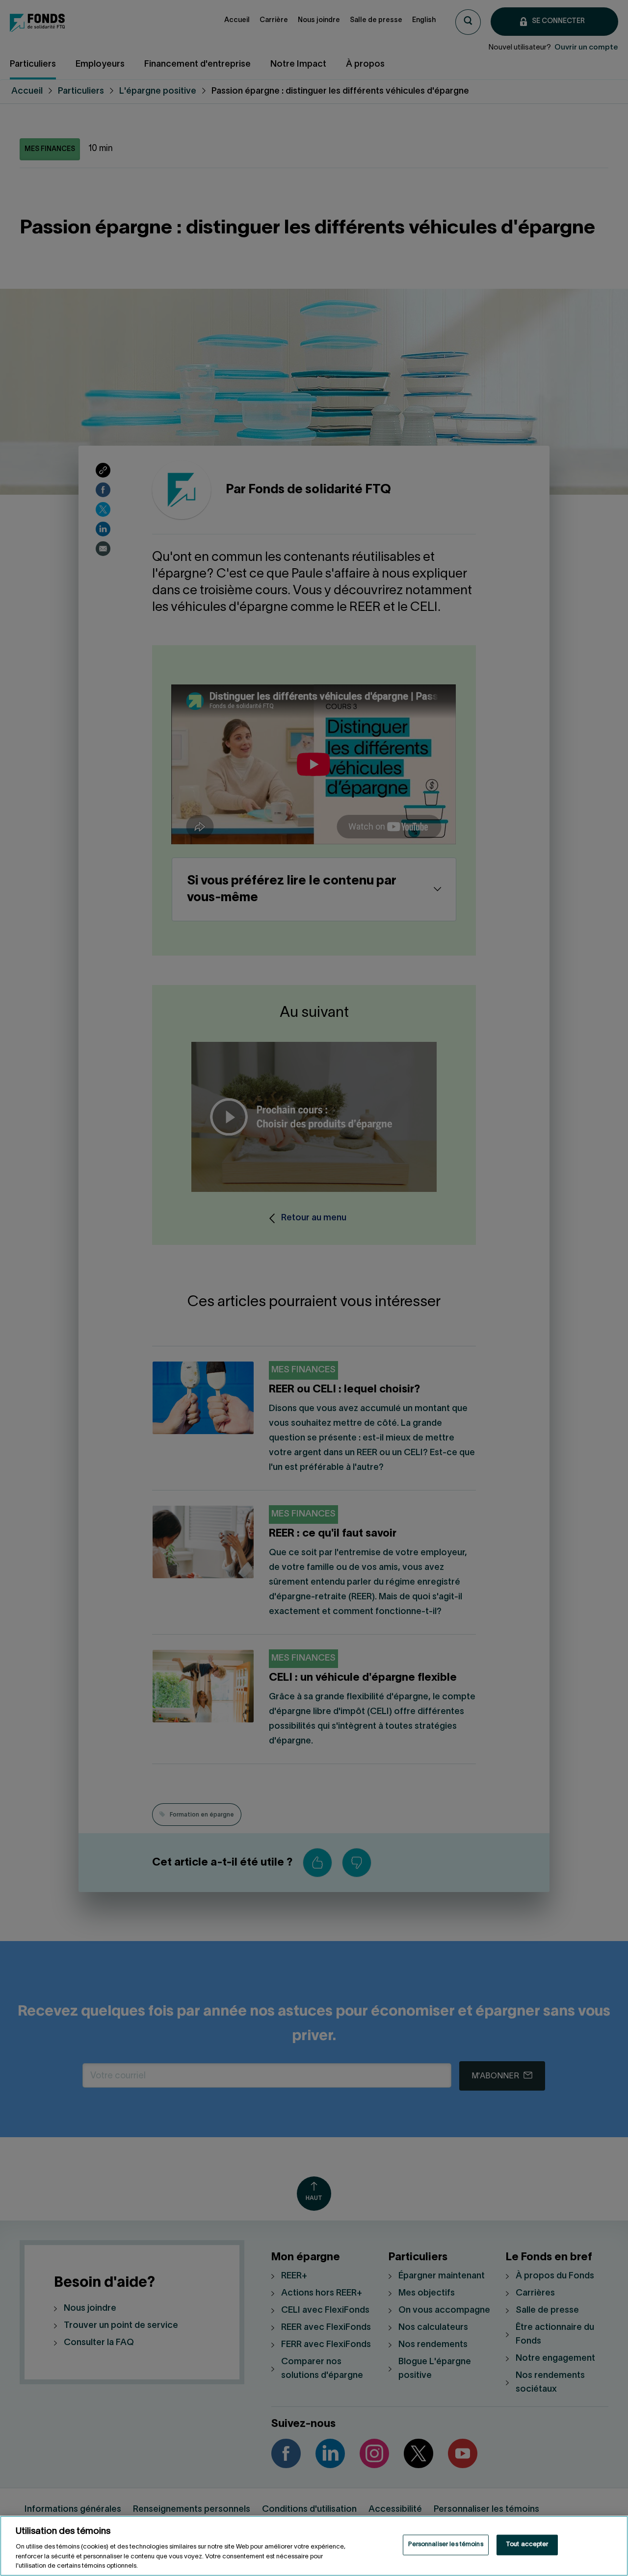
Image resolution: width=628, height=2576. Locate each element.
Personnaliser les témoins (445, 2545)
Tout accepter (527, 2545)
